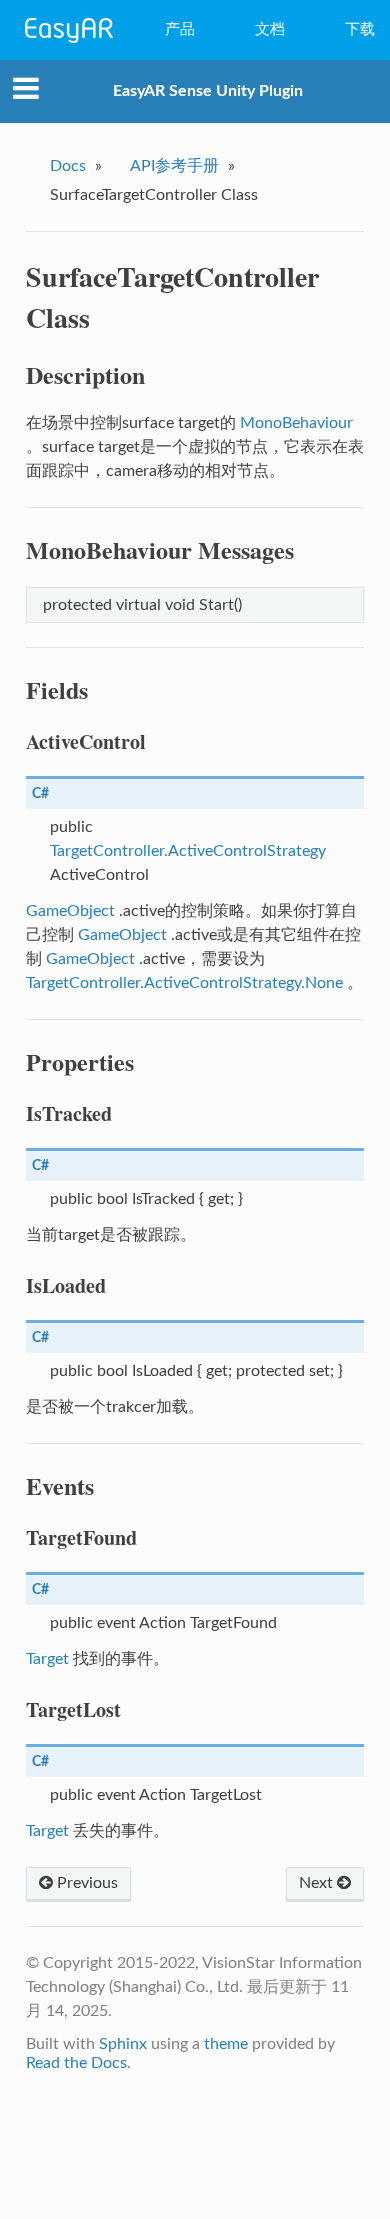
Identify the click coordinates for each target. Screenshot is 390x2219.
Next (318, 1883)
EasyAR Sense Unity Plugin (208, 91)
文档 (270, 29)
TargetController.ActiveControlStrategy (188, 851)
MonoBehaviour (296, 423)
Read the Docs (76, 2063)
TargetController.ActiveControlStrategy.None (184, 983)
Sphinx (123, 2044)
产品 (180, 29)
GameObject (70, 911)
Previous (85, 1883)
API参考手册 (174, 166)
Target (47, 1659)
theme (226, 2044)
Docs (68, 166)
